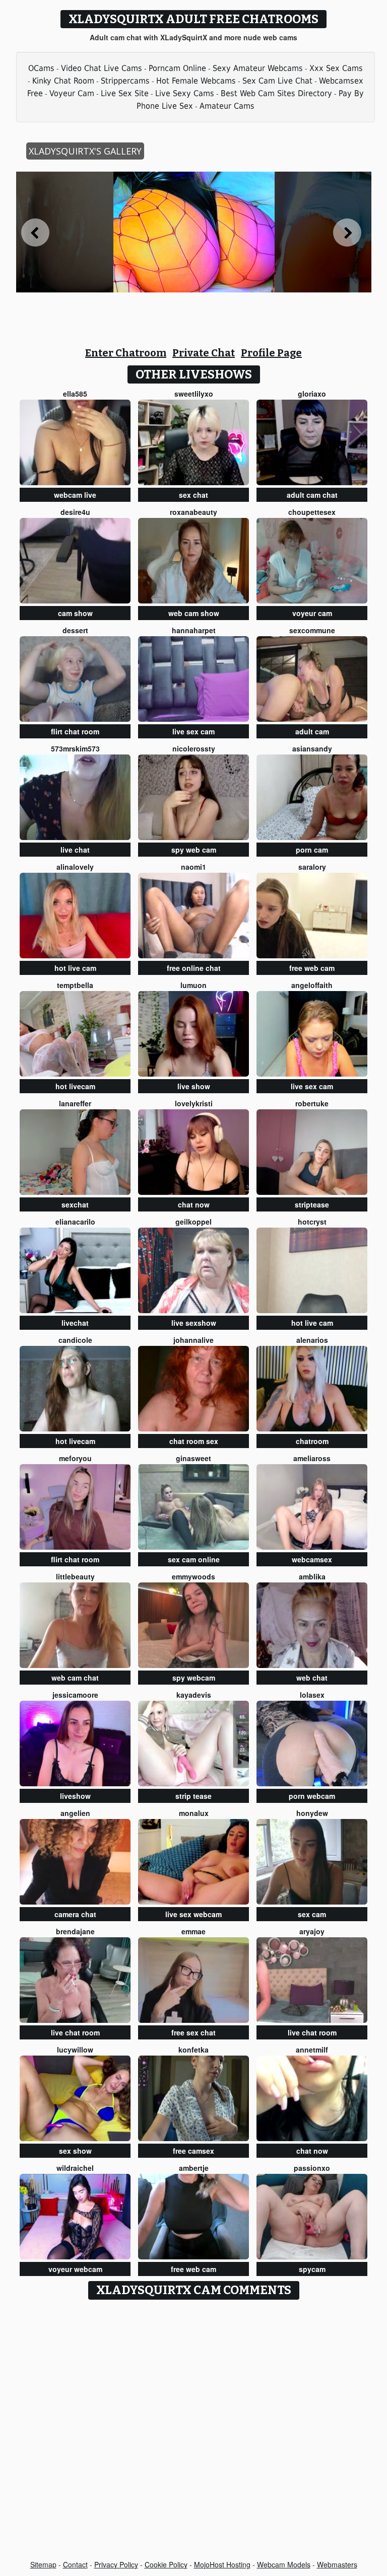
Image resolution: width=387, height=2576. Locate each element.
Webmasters (337, 2564)
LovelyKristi (194, 1103)
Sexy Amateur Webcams (258, 68)
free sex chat (193, 2032)
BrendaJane (75, 1931)
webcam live (75, 495)
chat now (194, 1204)
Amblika (312, 1576)
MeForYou (75, 1458)
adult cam (312, 731)
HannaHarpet (194, 630)
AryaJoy (312, 1931)
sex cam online (194, 1559)
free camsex (193, 2151)
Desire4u (75, 512)
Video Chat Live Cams (102, 68)
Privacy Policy (116, 2564)
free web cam (312, 968)
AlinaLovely (75, 867)
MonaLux (194, 1813)
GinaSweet (193, 1458)
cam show (75, 613)
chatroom (312, 1441)
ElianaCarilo (75, 1222)
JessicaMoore (75, 1695)
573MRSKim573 (75, 748)
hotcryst (312, 1222)
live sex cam (193, 731)
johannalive (193, 1340)
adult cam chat (312, 495)
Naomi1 (193, 867)
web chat (312, 1678)
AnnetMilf (312, 2050)
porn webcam (312, 1796)
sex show (75, 2151)
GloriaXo (312, 394)
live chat (75, 850)
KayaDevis (194, 1695)
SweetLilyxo (194, 394)
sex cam (312, 1914)
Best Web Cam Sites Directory (276, 93)
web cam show (194, 613)
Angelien (75, 1813)
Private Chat (204, 353)
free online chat (194, 968)
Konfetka (193, 2050)
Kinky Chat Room (63, 81)
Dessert (75, 630)
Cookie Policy (166, 2564)
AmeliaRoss (312, 1458)
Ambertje (194, 2168)
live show (194, 1086)
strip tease (193, 1796)
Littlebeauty (75, 1576)
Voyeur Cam (72, 93)
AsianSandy (312, 748)
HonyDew (312, 1813)
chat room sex (194, 1441)
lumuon (193, 985)
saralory (312, 867)
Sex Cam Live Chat (277, 81)
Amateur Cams (227, 106)
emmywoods (193, 1576)
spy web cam (194, 850)
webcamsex (312, 1559)
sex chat (193, 495)
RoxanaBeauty (193, 512)
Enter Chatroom (126, 353)
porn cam (312, 850)
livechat (75, 1323)
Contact (75, 2564)
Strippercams (125, 81)
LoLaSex (312, 1695)
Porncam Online (177, 68)
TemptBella (75, 985)
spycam (312, 2269)
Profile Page (271, 353)
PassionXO (312, 2168)
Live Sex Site (125, 93)
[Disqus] (194, 2431)
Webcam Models (284, 2564)
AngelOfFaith (312, 985)
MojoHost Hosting (222, 2564)
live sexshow (194, 1323)
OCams (41, 68)
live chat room (75, 2032)
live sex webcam (193, 1914)
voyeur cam (312, 613)
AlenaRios (312, 1340)
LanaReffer (75, 1103)
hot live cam (75, 968)
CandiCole (75, 1340)
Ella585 (75, 394)
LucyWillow (75, 2050)
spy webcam (194, 1678)
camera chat (75, 1914)
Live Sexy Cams (185, 93)
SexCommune (312, 630)
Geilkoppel (193, 1222)
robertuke (312, 1103)
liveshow (75, 1796)
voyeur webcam (75, 2269)
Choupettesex (312, 512)
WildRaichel (75, 2168)
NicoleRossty (194, 748)
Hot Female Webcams (196, 81)
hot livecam (75, 1086)
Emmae (193, 1931)
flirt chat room (75, 731)
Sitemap (43, 2564)
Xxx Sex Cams (336, 68)
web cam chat (75, 1678)
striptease (312, 1204)
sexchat (75, 1204)
